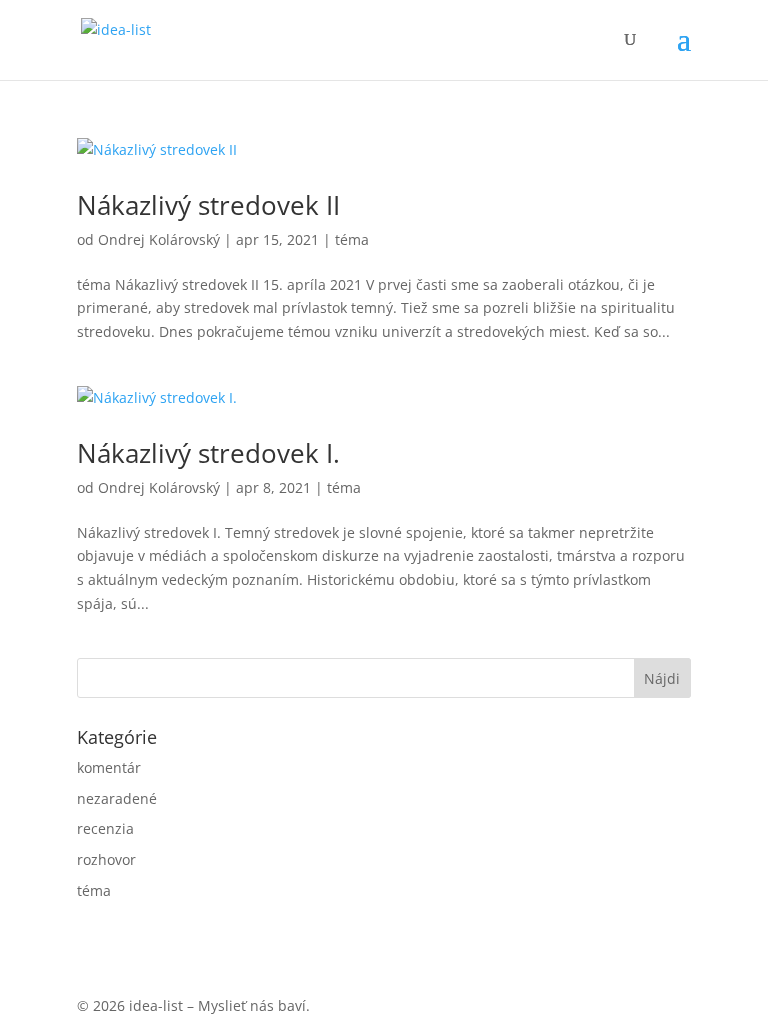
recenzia (105, 828)
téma (352, 239)
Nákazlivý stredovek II (208, 205)
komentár (109, 767)
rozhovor (106, 859)
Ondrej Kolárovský (159, 239)
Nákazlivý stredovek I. (208, 453)
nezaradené (117, 798)
